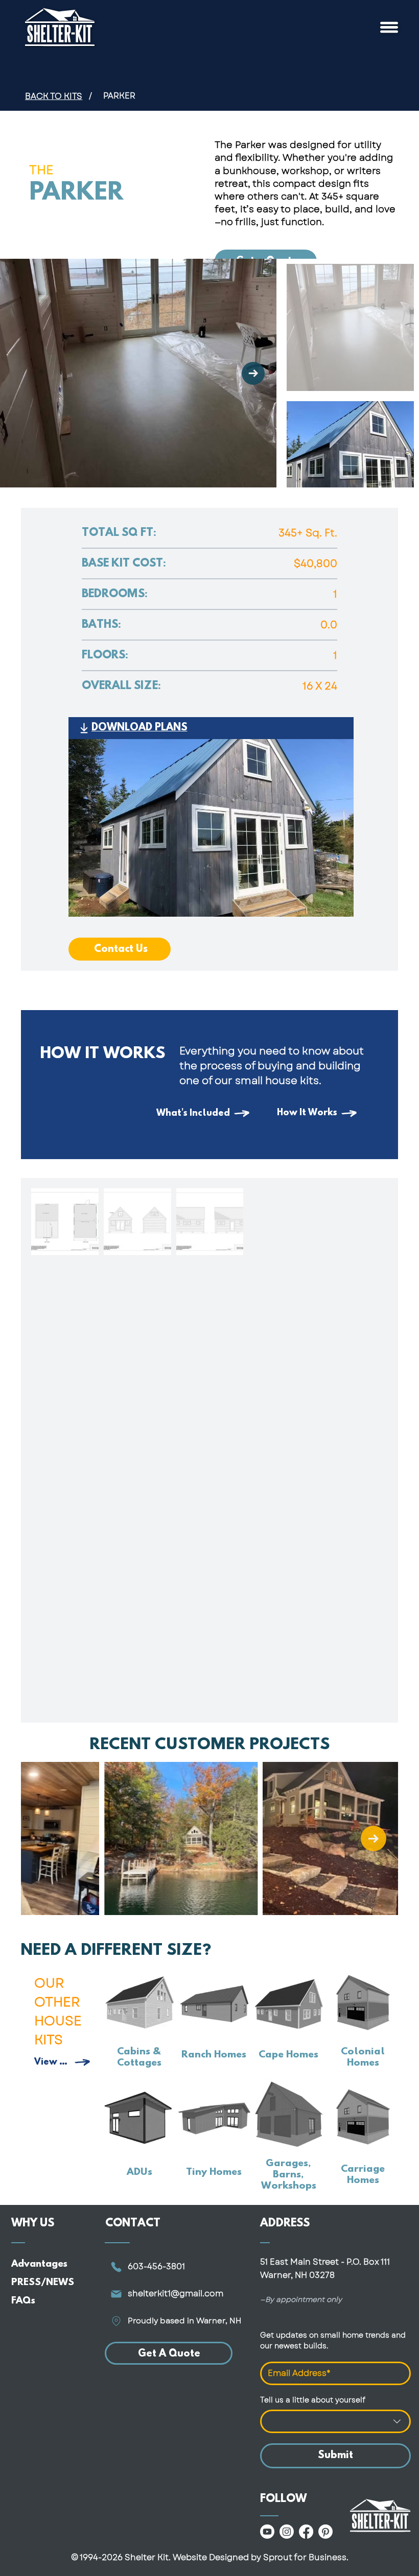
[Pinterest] (325, 2532)
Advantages (39, 2264)
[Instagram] (287, 2532)
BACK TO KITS (54, 96)
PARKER (119, 96)
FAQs (23, 2301)
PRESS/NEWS (43, 2283)
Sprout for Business (305, 2557)
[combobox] (335, 2421)
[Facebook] (306, 2532)
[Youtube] (267, 2532)
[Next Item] (253, 373)
